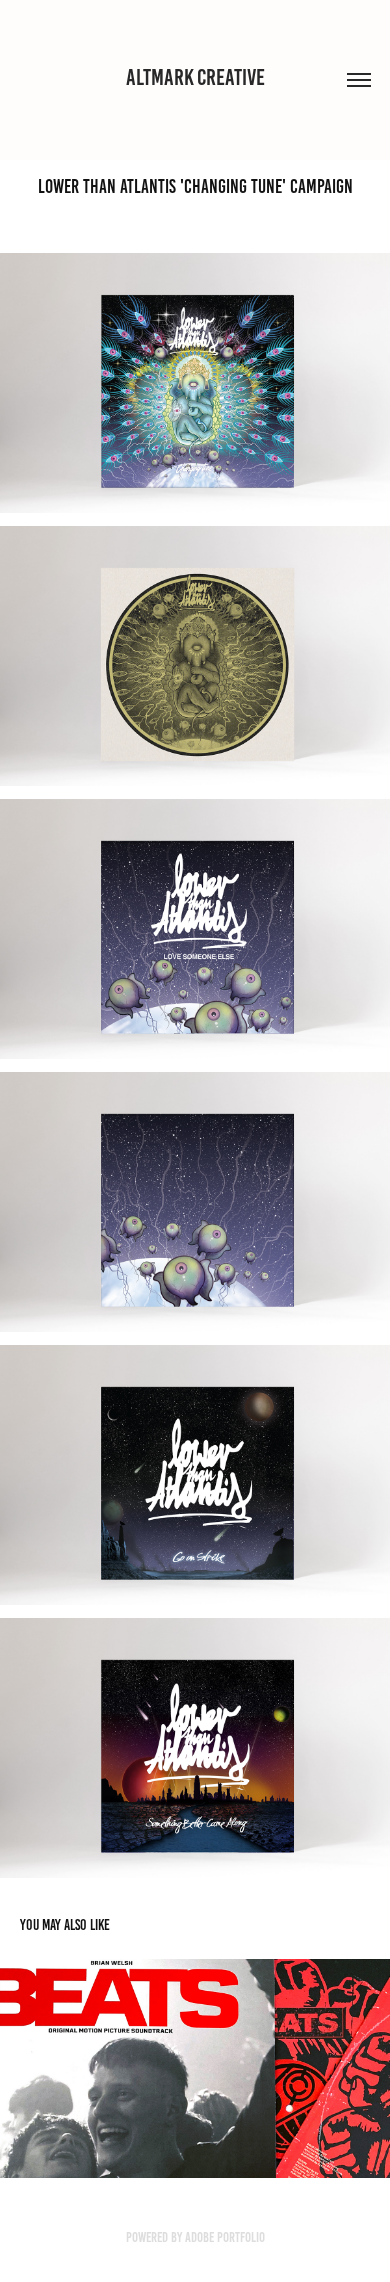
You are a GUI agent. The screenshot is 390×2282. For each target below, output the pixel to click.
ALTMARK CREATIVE (195, 77)
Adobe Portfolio (225, 2237)
